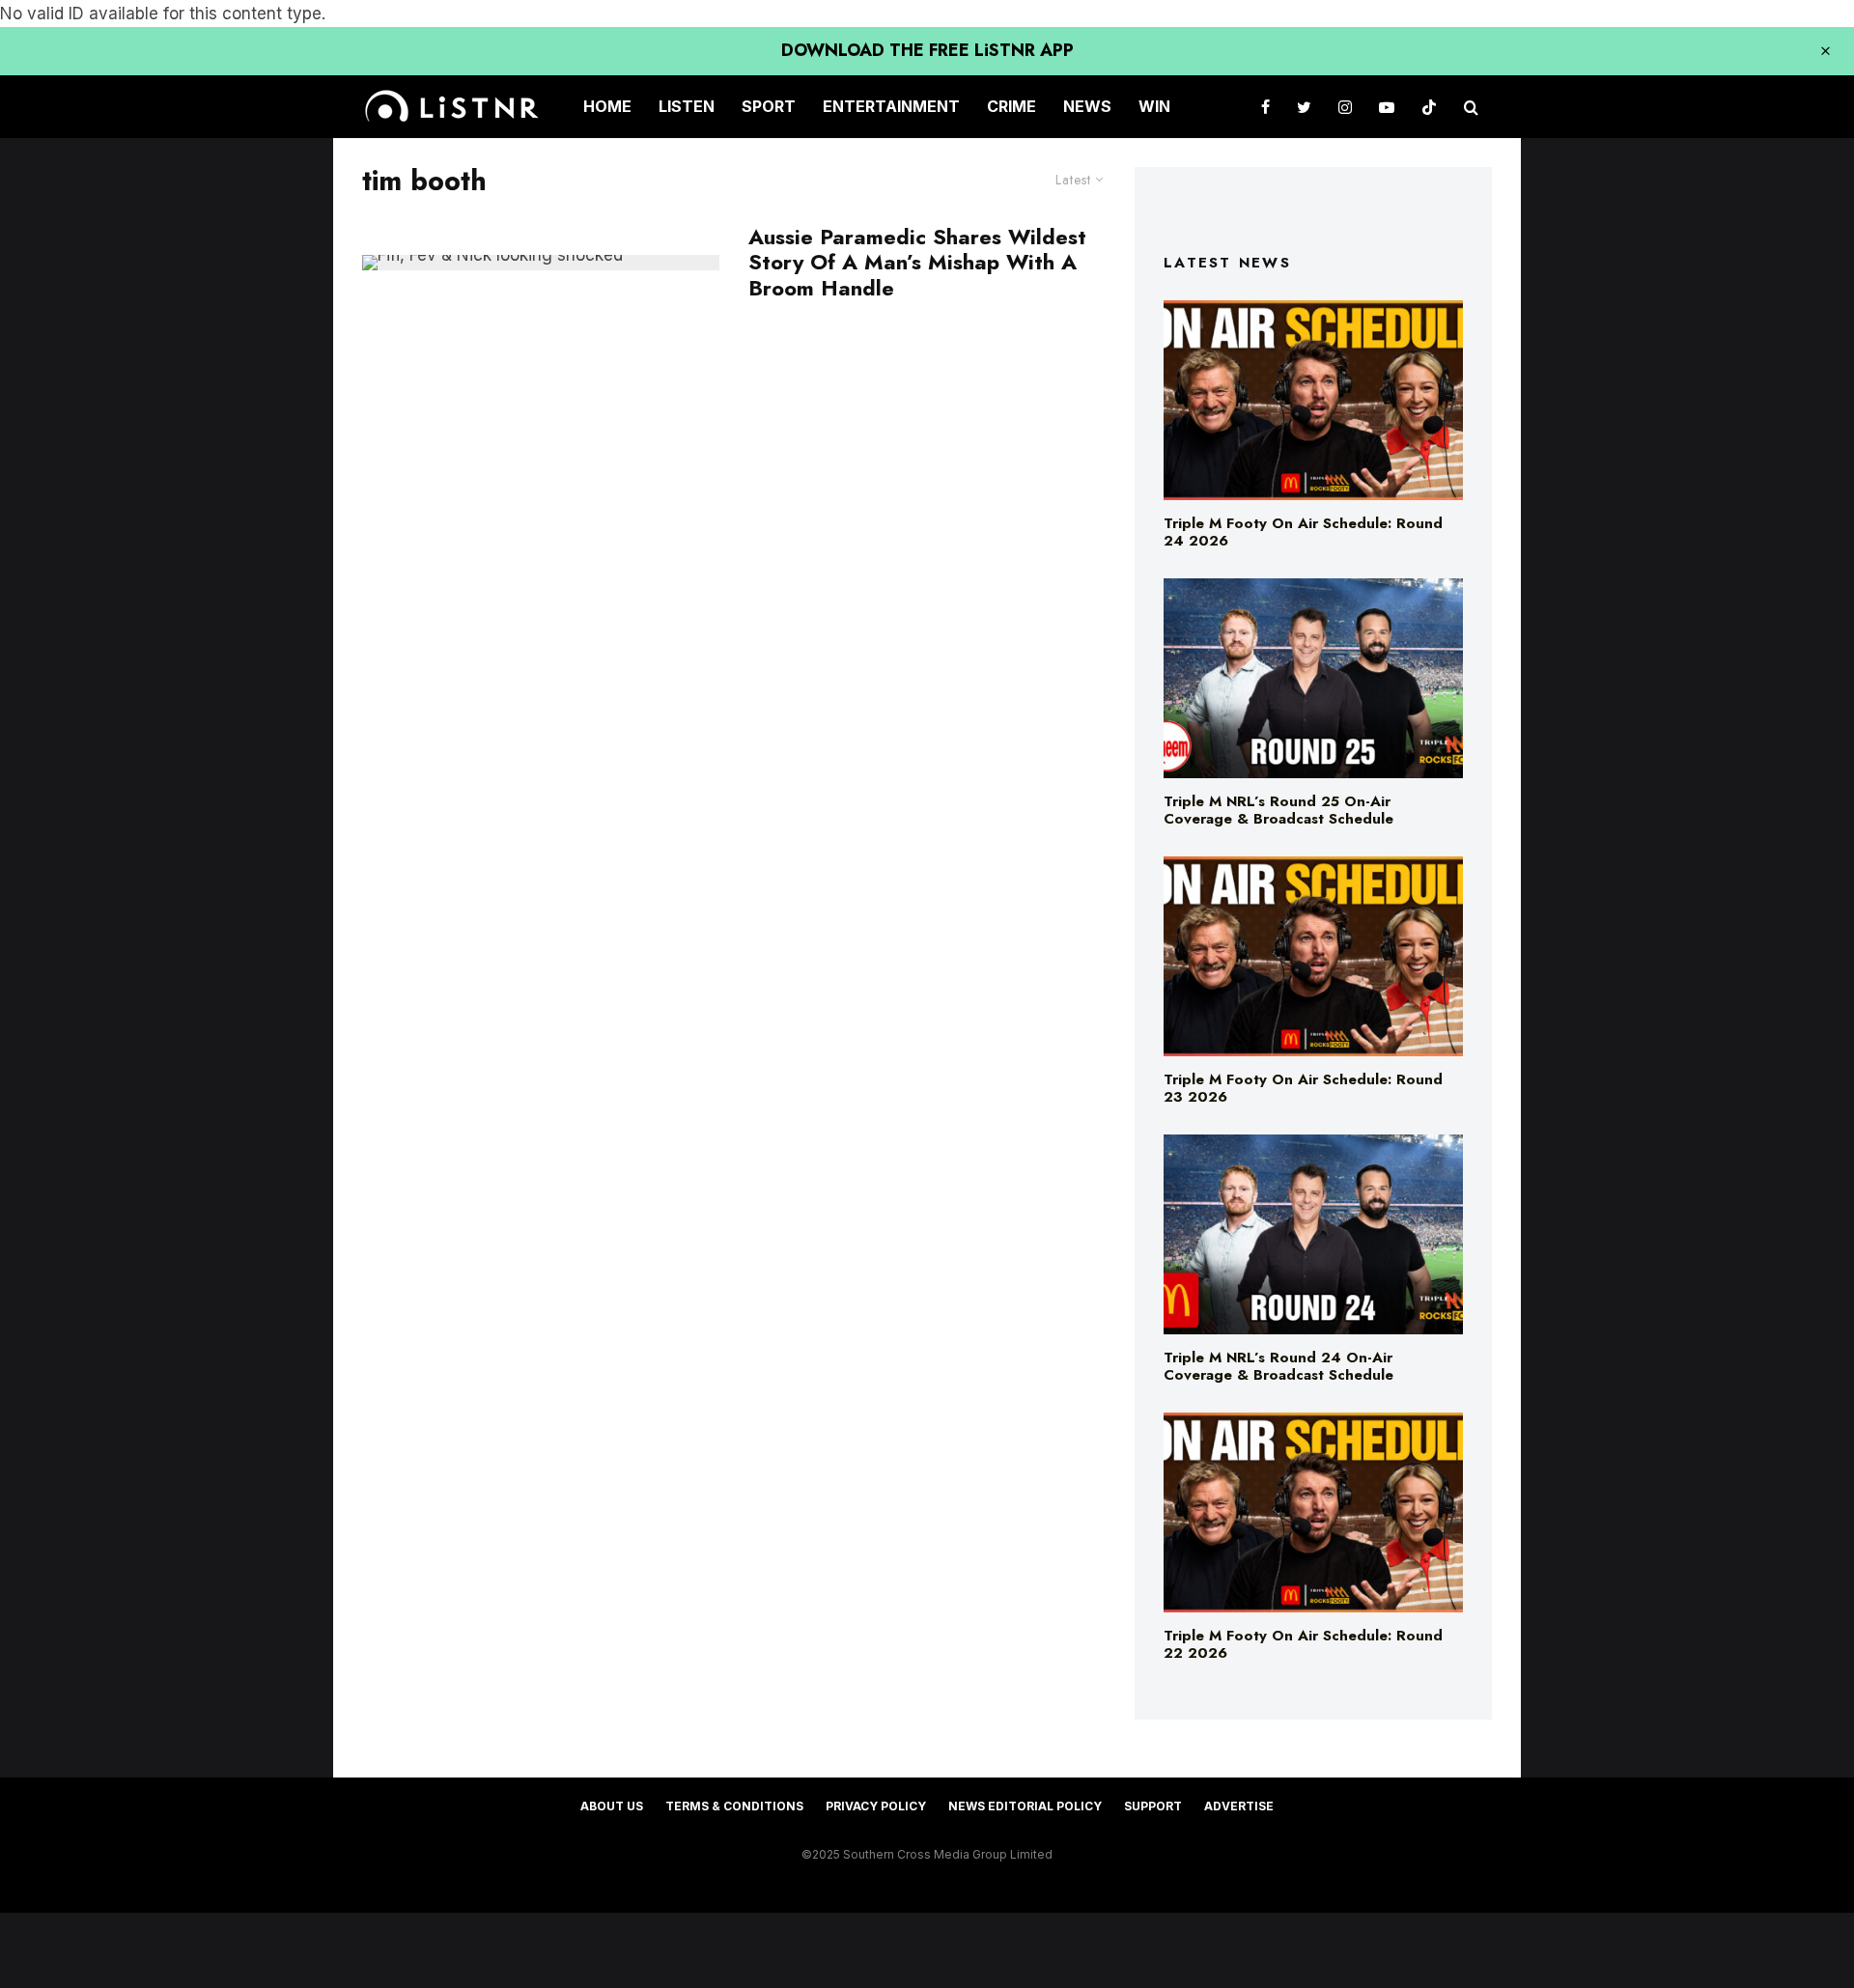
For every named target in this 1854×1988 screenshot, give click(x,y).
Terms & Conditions (734, 1806)
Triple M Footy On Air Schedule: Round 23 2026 (1303, 1088)
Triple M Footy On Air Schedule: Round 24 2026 (1303, 532)
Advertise (1239, 1806)
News (1087, 106)
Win (1154, 106)
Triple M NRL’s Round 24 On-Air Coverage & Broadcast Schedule (1278, 1366)
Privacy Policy (876, 1806)
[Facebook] (1265, 107)
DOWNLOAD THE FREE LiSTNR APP (927, 50)
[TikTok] (1429, 107)
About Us (612, 1806)
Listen (687, 106)
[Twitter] (1304, 107)
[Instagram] (1345, 107)
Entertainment (891, 106)
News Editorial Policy (1025, 1806)
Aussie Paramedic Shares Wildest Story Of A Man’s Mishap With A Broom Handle (917, 262)
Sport (769, 106)
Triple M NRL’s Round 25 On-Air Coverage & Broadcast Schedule (1278, 810)
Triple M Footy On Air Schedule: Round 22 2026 (1303, 1644)
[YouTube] (1387, 107)
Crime (1011, 106)
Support (1153, 1806)
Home (607, 106)
